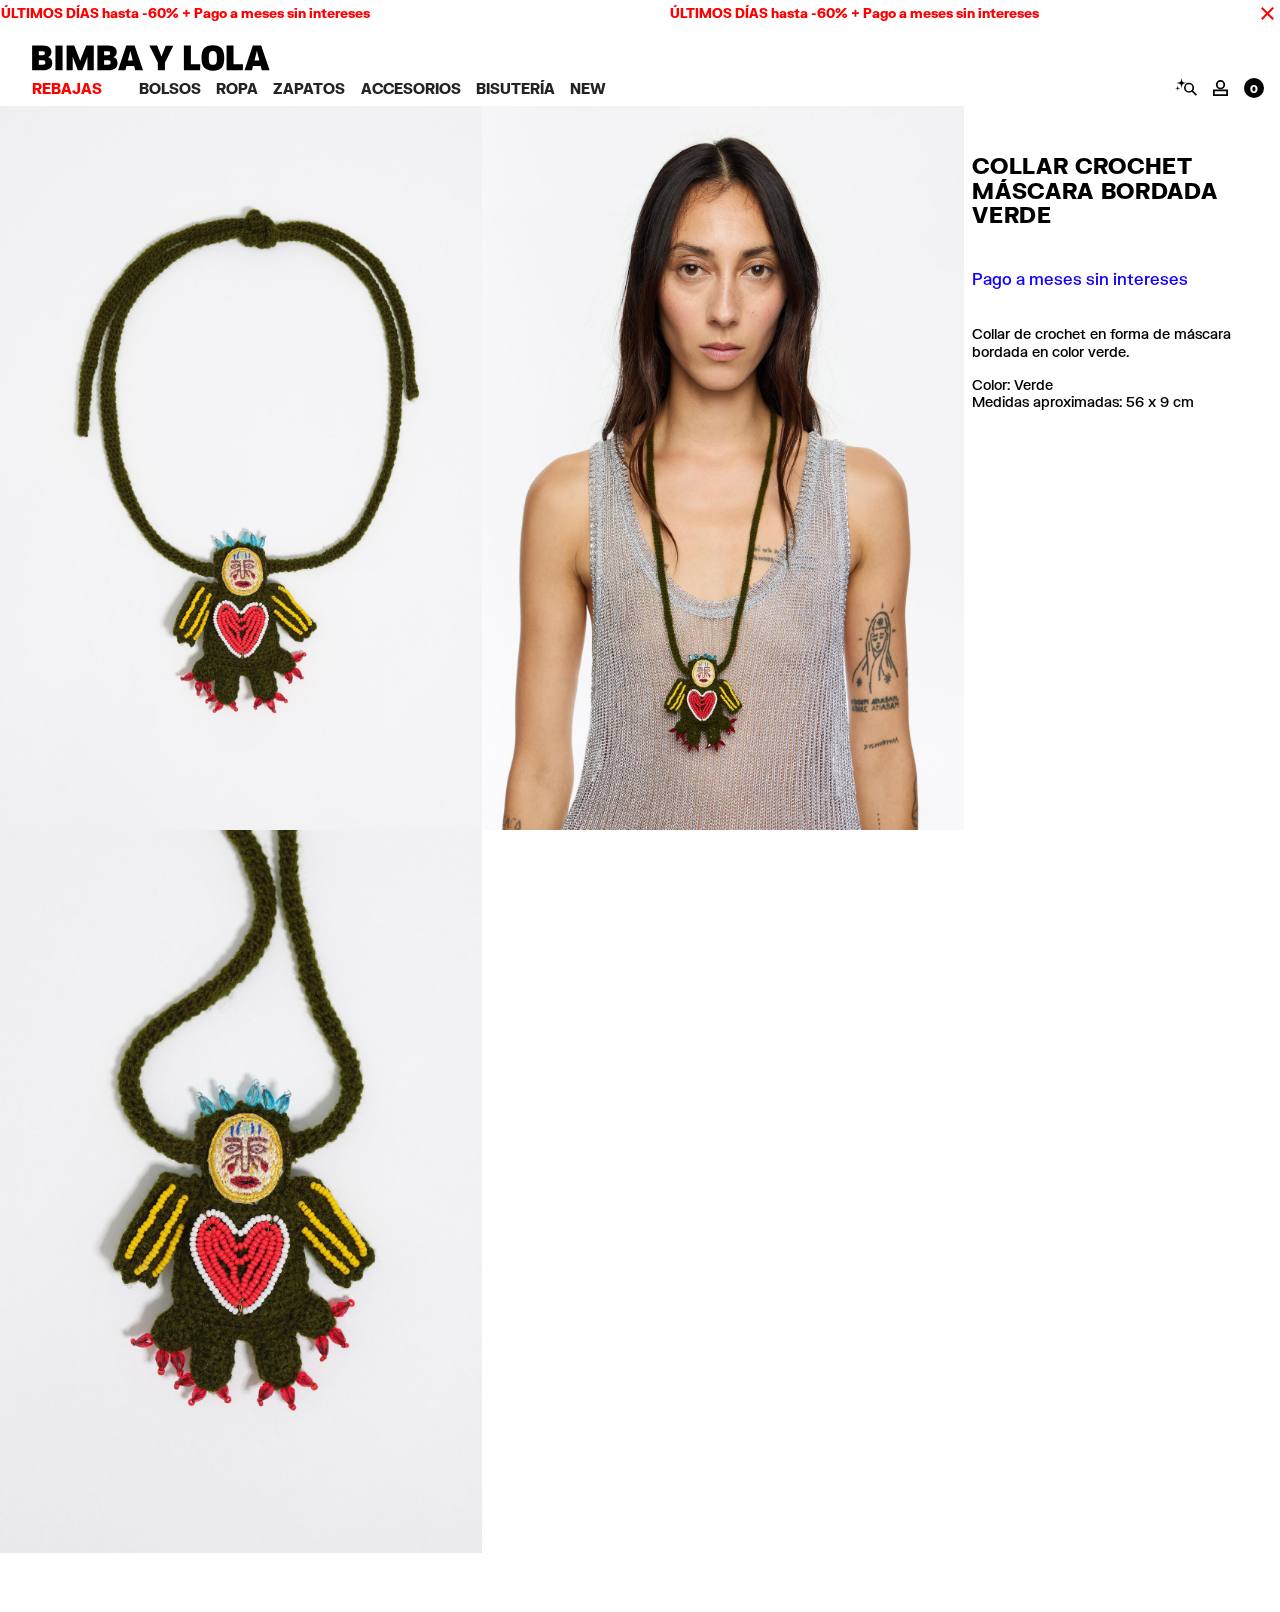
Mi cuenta (1220, 88)
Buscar (1185, 87)
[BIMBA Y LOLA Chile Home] (151, 65)
